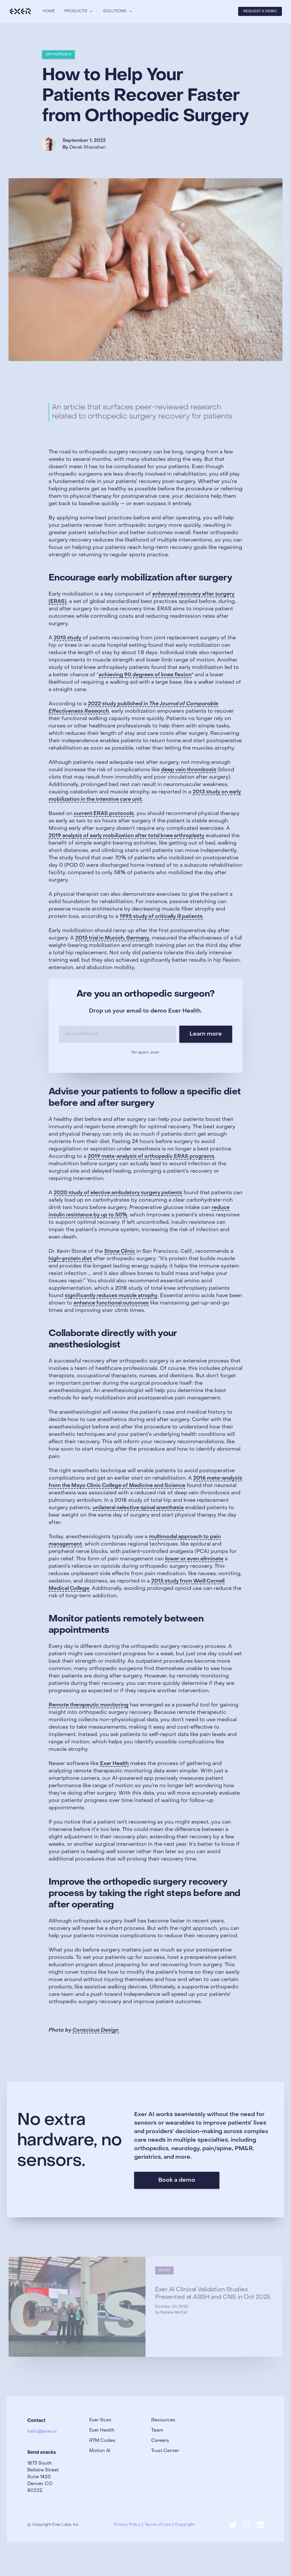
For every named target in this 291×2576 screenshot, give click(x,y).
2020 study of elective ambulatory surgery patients (118, 1193)
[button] (79, 11)
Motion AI (100, 2451)
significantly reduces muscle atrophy (111, 1296)
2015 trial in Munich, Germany (112, 938)
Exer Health (114, 1764)
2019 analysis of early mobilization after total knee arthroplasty (126, 836)
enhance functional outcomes (111, 1303)
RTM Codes (102, 2441)
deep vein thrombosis (189, 770)
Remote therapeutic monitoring (89, 1705)
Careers (160, 2441)
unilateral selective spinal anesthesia (138, 1508)
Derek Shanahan (88, 148)
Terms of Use (158, 2525)
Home (49, 11)
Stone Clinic (120, 1251)
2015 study (67, 638)
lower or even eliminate (194, 1559)
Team (157, 2430)
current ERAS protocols (104, 814)
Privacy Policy (127, 2525)
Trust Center (165, 2451)
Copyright (185, 2525)
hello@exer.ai (42, 2432)
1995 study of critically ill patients (161, 917)
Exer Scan (100, 2420)
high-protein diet (70, 1259)
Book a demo (177, 2180)
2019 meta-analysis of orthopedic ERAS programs (151, 1157)
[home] (20, 11)
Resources (163, 2420)
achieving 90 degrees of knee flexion (145, 675)
